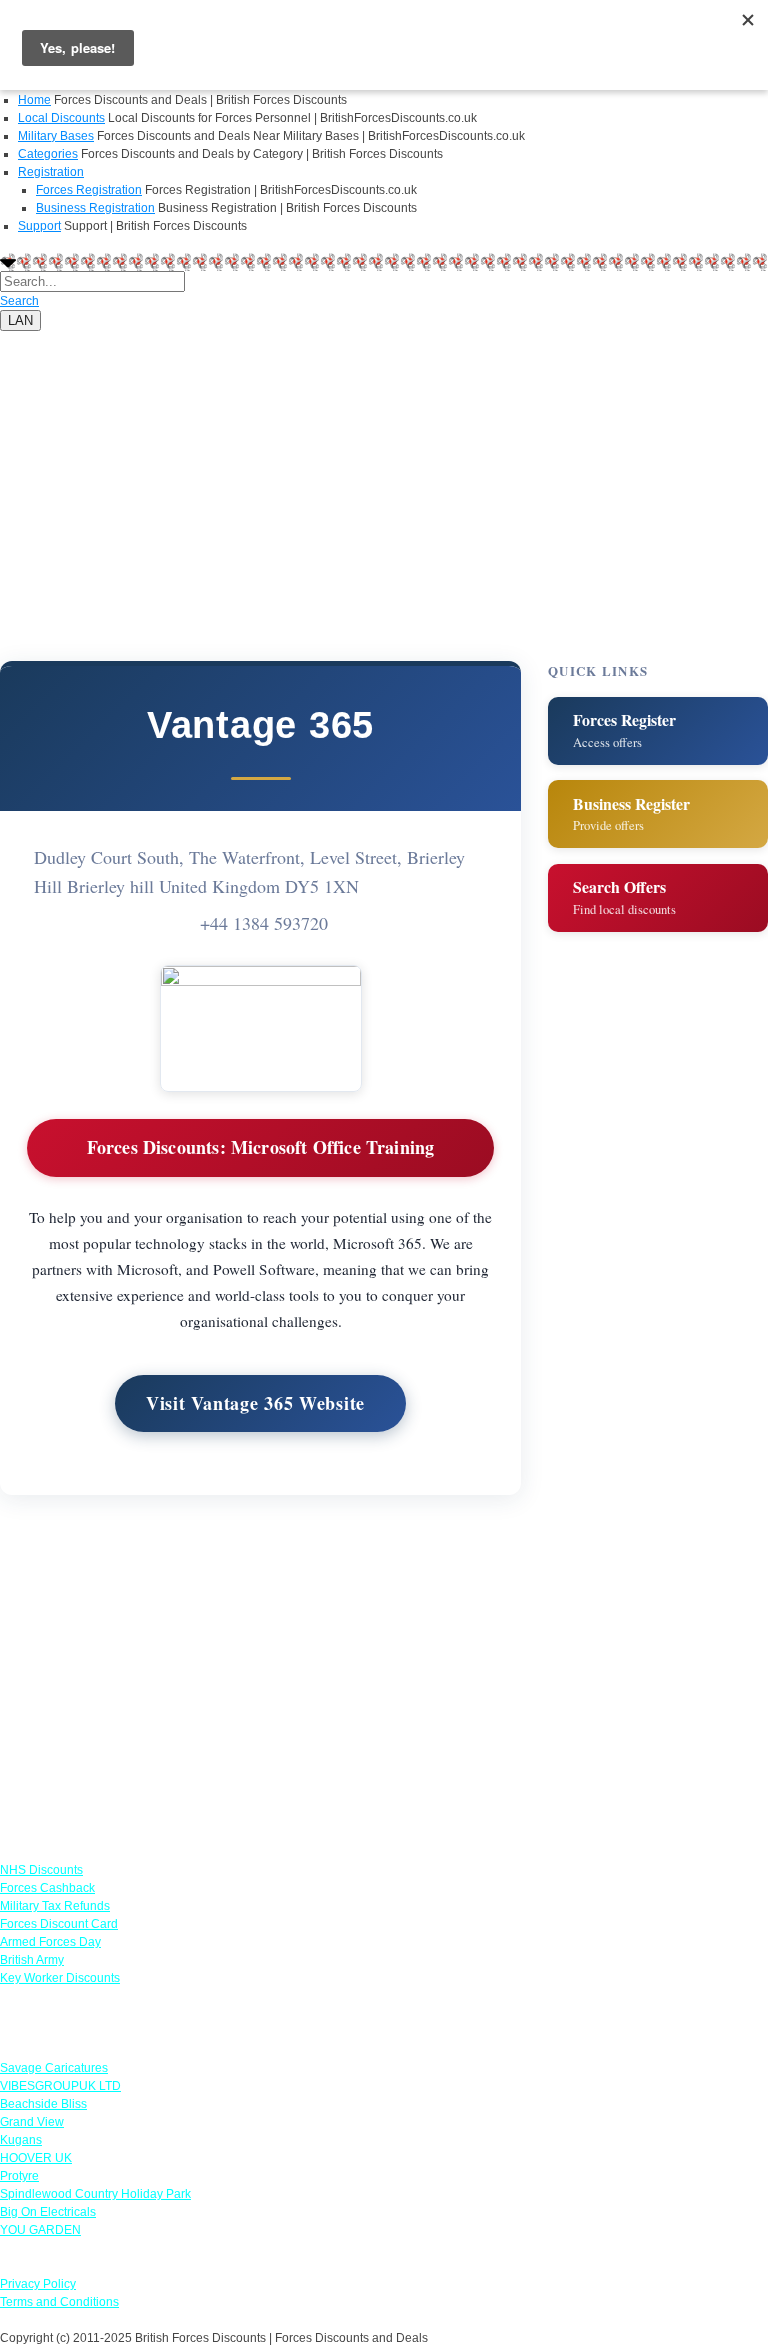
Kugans (21, 2140)
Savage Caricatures (54, 2068)
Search (19, 301)
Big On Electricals (48, 2212)
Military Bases (56, 136)
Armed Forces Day (50, 1942)
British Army (32, 1960)
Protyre (19, 2176)
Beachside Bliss (43, 2104)
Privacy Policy (38, 2284)
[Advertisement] (384, 471)
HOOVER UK (36, 2158)
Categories (48, 154)
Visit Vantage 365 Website (255, 1403)
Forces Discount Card (59, 1924)
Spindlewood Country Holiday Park (95, 2194)
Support (39, 226)
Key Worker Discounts (60, 1978)
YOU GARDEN (40, 2230)
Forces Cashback (47, 1888)
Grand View (32, 2122)
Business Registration (95, 208)
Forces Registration (89, 190)
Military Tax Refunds (55, 1906)
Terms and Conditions (59, 2302)
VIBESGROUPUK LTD (60, 2086)
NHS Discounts (41, 1870)
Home (34, 100)
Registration (51, 172)
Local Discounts (61, 118)
